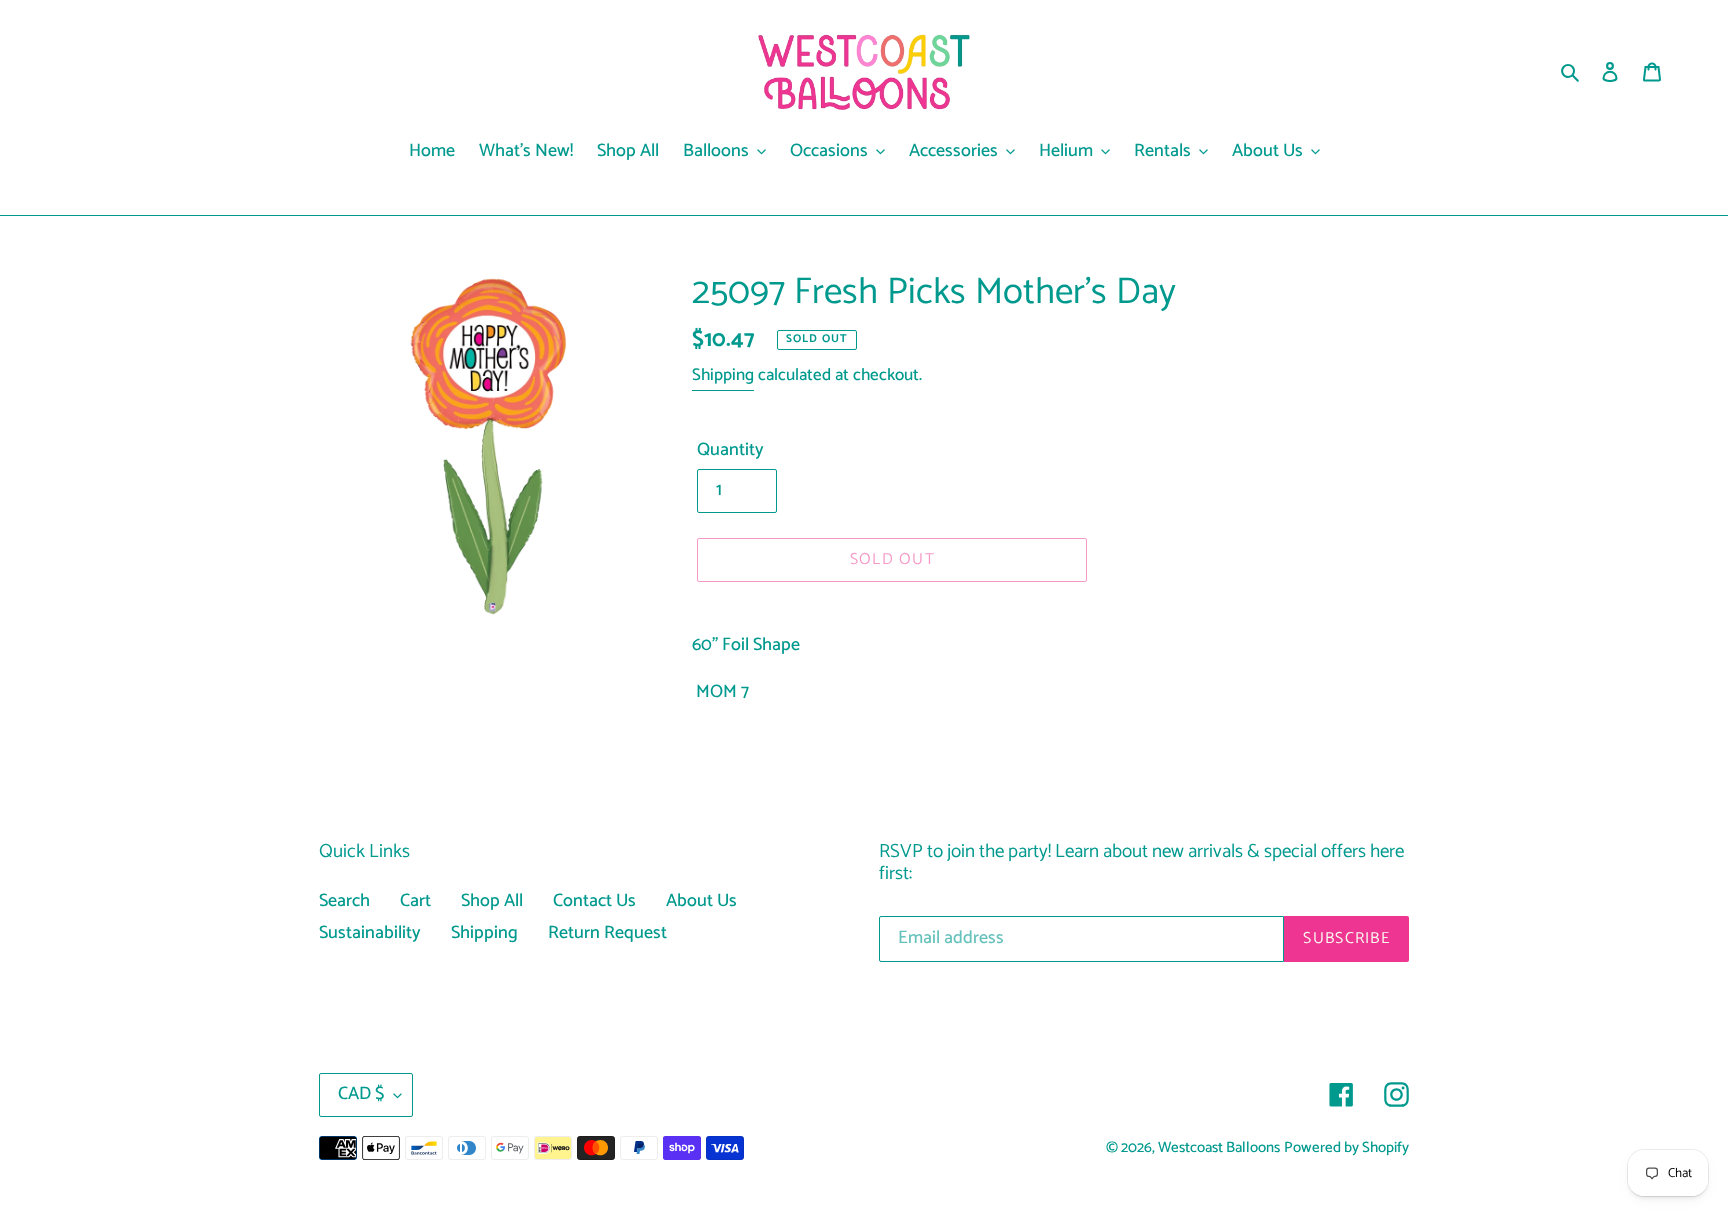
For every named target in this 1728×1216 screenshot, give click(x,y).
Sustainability (370, 933)
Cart (415, 901)
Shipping (723, 375)
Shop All (492, 901)
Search (344, 901)
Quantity (730, 450)
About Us (701, 901)
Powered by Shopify (1346, 1148)
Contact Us (594, 901)
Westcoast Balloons (1219, 1148)
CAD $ (361, 1094)
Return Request (607, 933)
